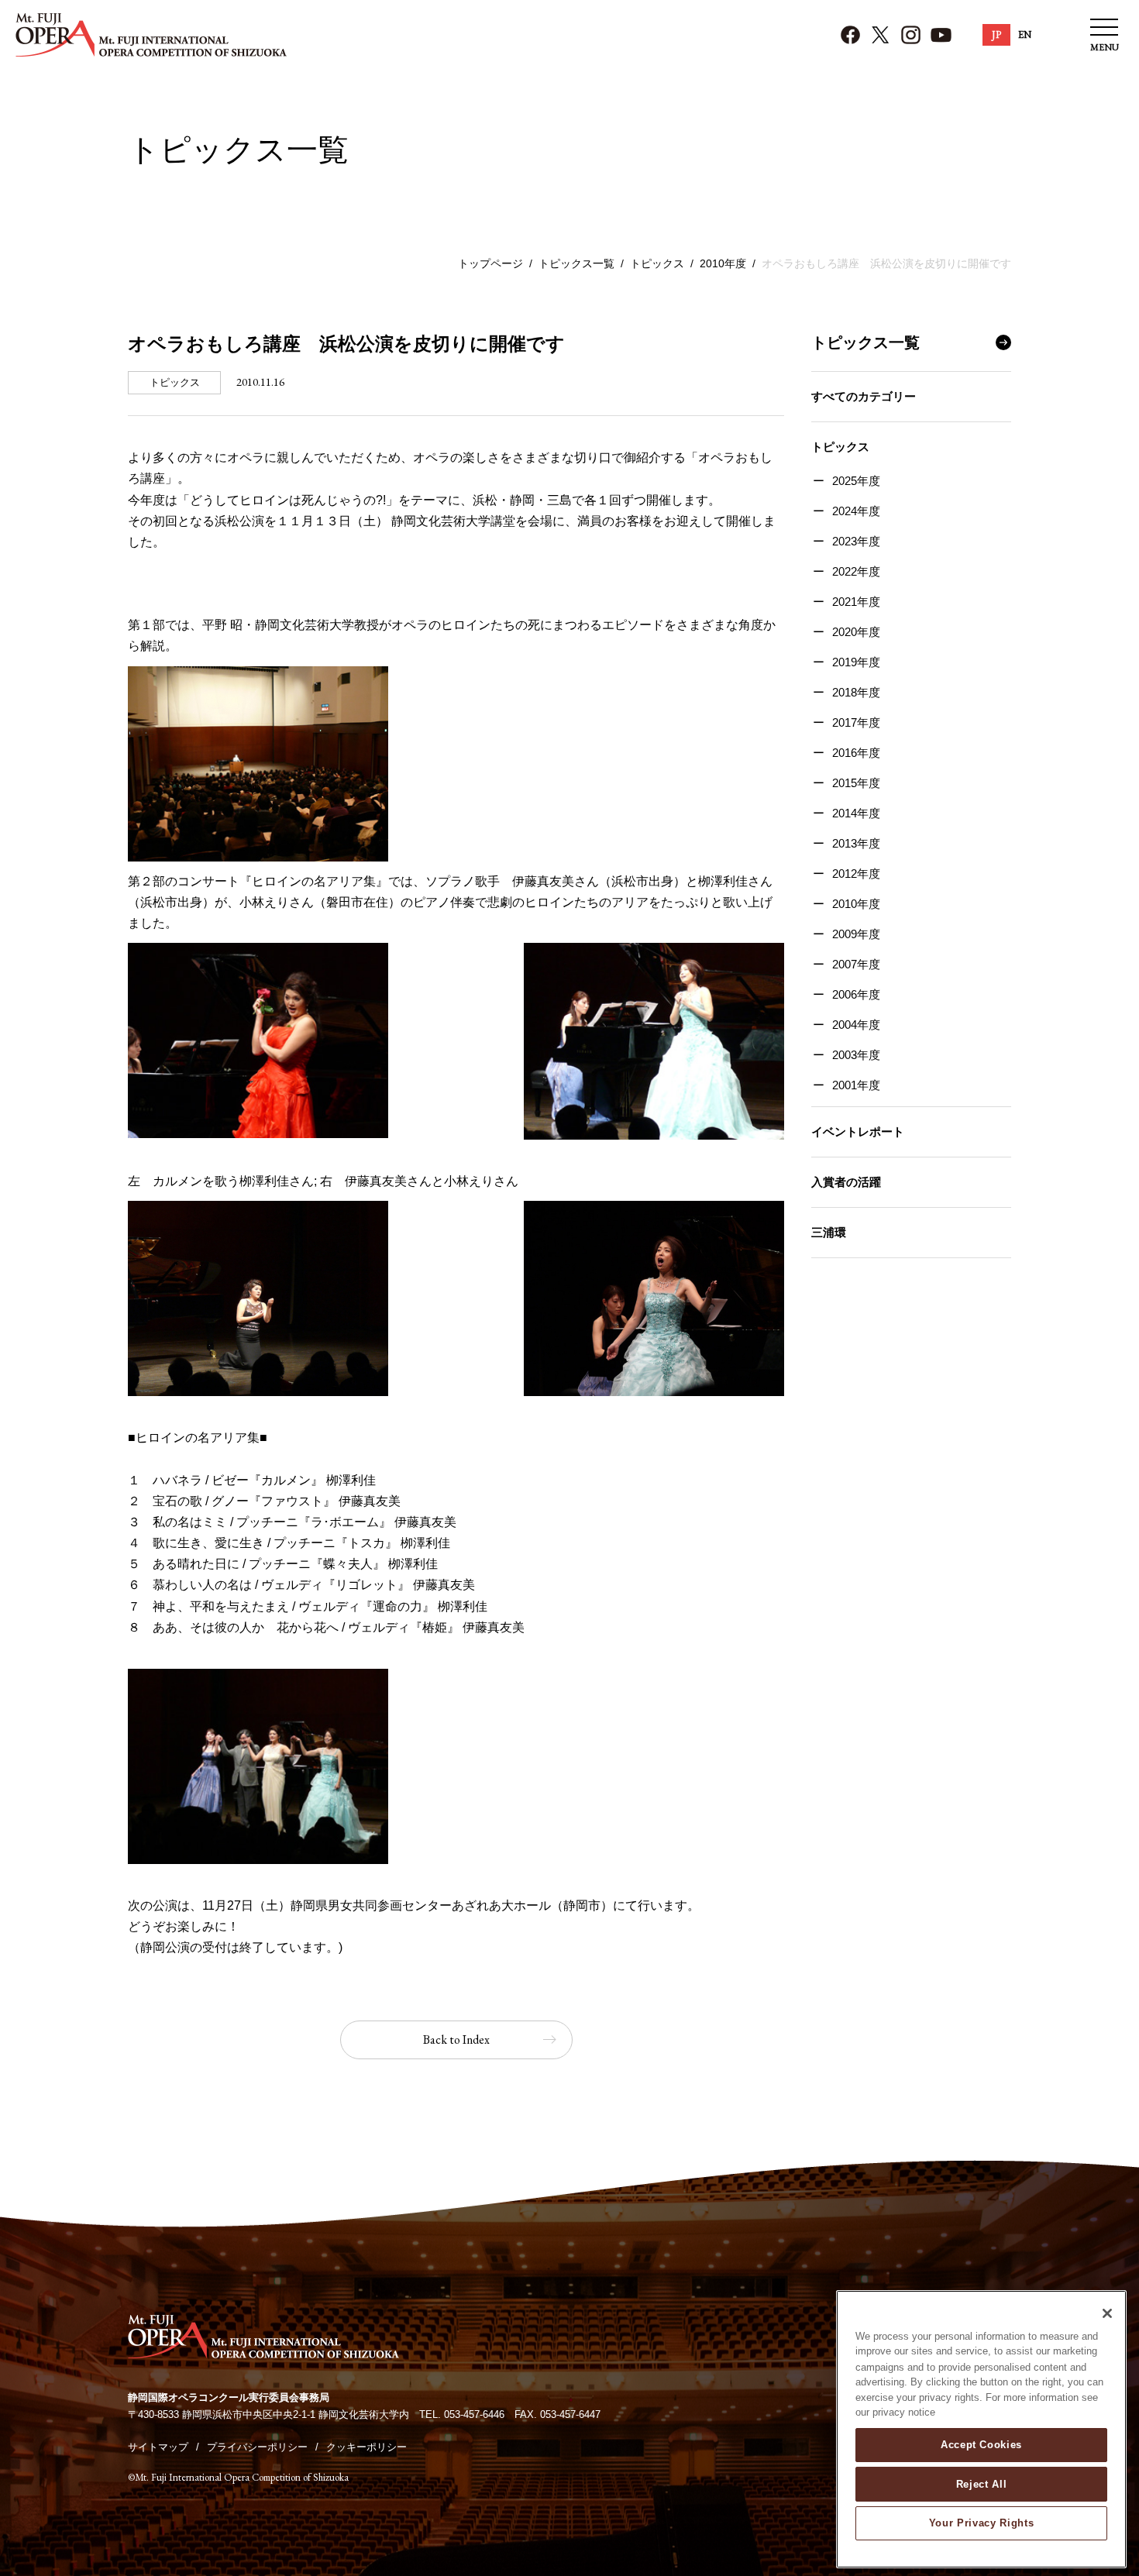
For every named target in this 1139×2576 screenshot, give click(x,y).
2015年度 (856, 783)
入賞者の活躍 (846, 1182)
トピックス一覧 (576, 263)
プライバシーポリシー (257, 2447)
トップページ (490, 263)
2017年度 (856, 722)
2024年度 (856, 511)
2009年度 (856, 934)
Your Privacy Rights (981, 2523)
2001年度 (856, 1085)
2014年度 (856, 813)
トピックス (657, 263)
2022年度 (856, 571)
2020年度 (856, 632)
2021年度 (856, 602)
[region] (981, 2429)
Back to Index (456, 2039)
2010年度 (723, 263)
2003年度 (856, 1055)
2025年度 (856, 481)
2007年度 (856, 964)
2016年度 (856, 753)
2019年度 (856, 662)
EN (1025, 34)
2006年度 (856, 994)
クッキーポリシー (366, 2447)
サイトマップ (158, 2447)
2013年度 (856, 843)
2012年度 (856, 874)
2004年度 (856, 1025)
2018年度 (856, 692)
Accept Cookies (981, 2445)
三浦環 (829, 1232)
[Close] (1107, 2313)
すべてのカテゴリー (864, 396)
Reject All (982, 2483)
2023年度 (856, 541)
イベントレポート (858, 1132)
